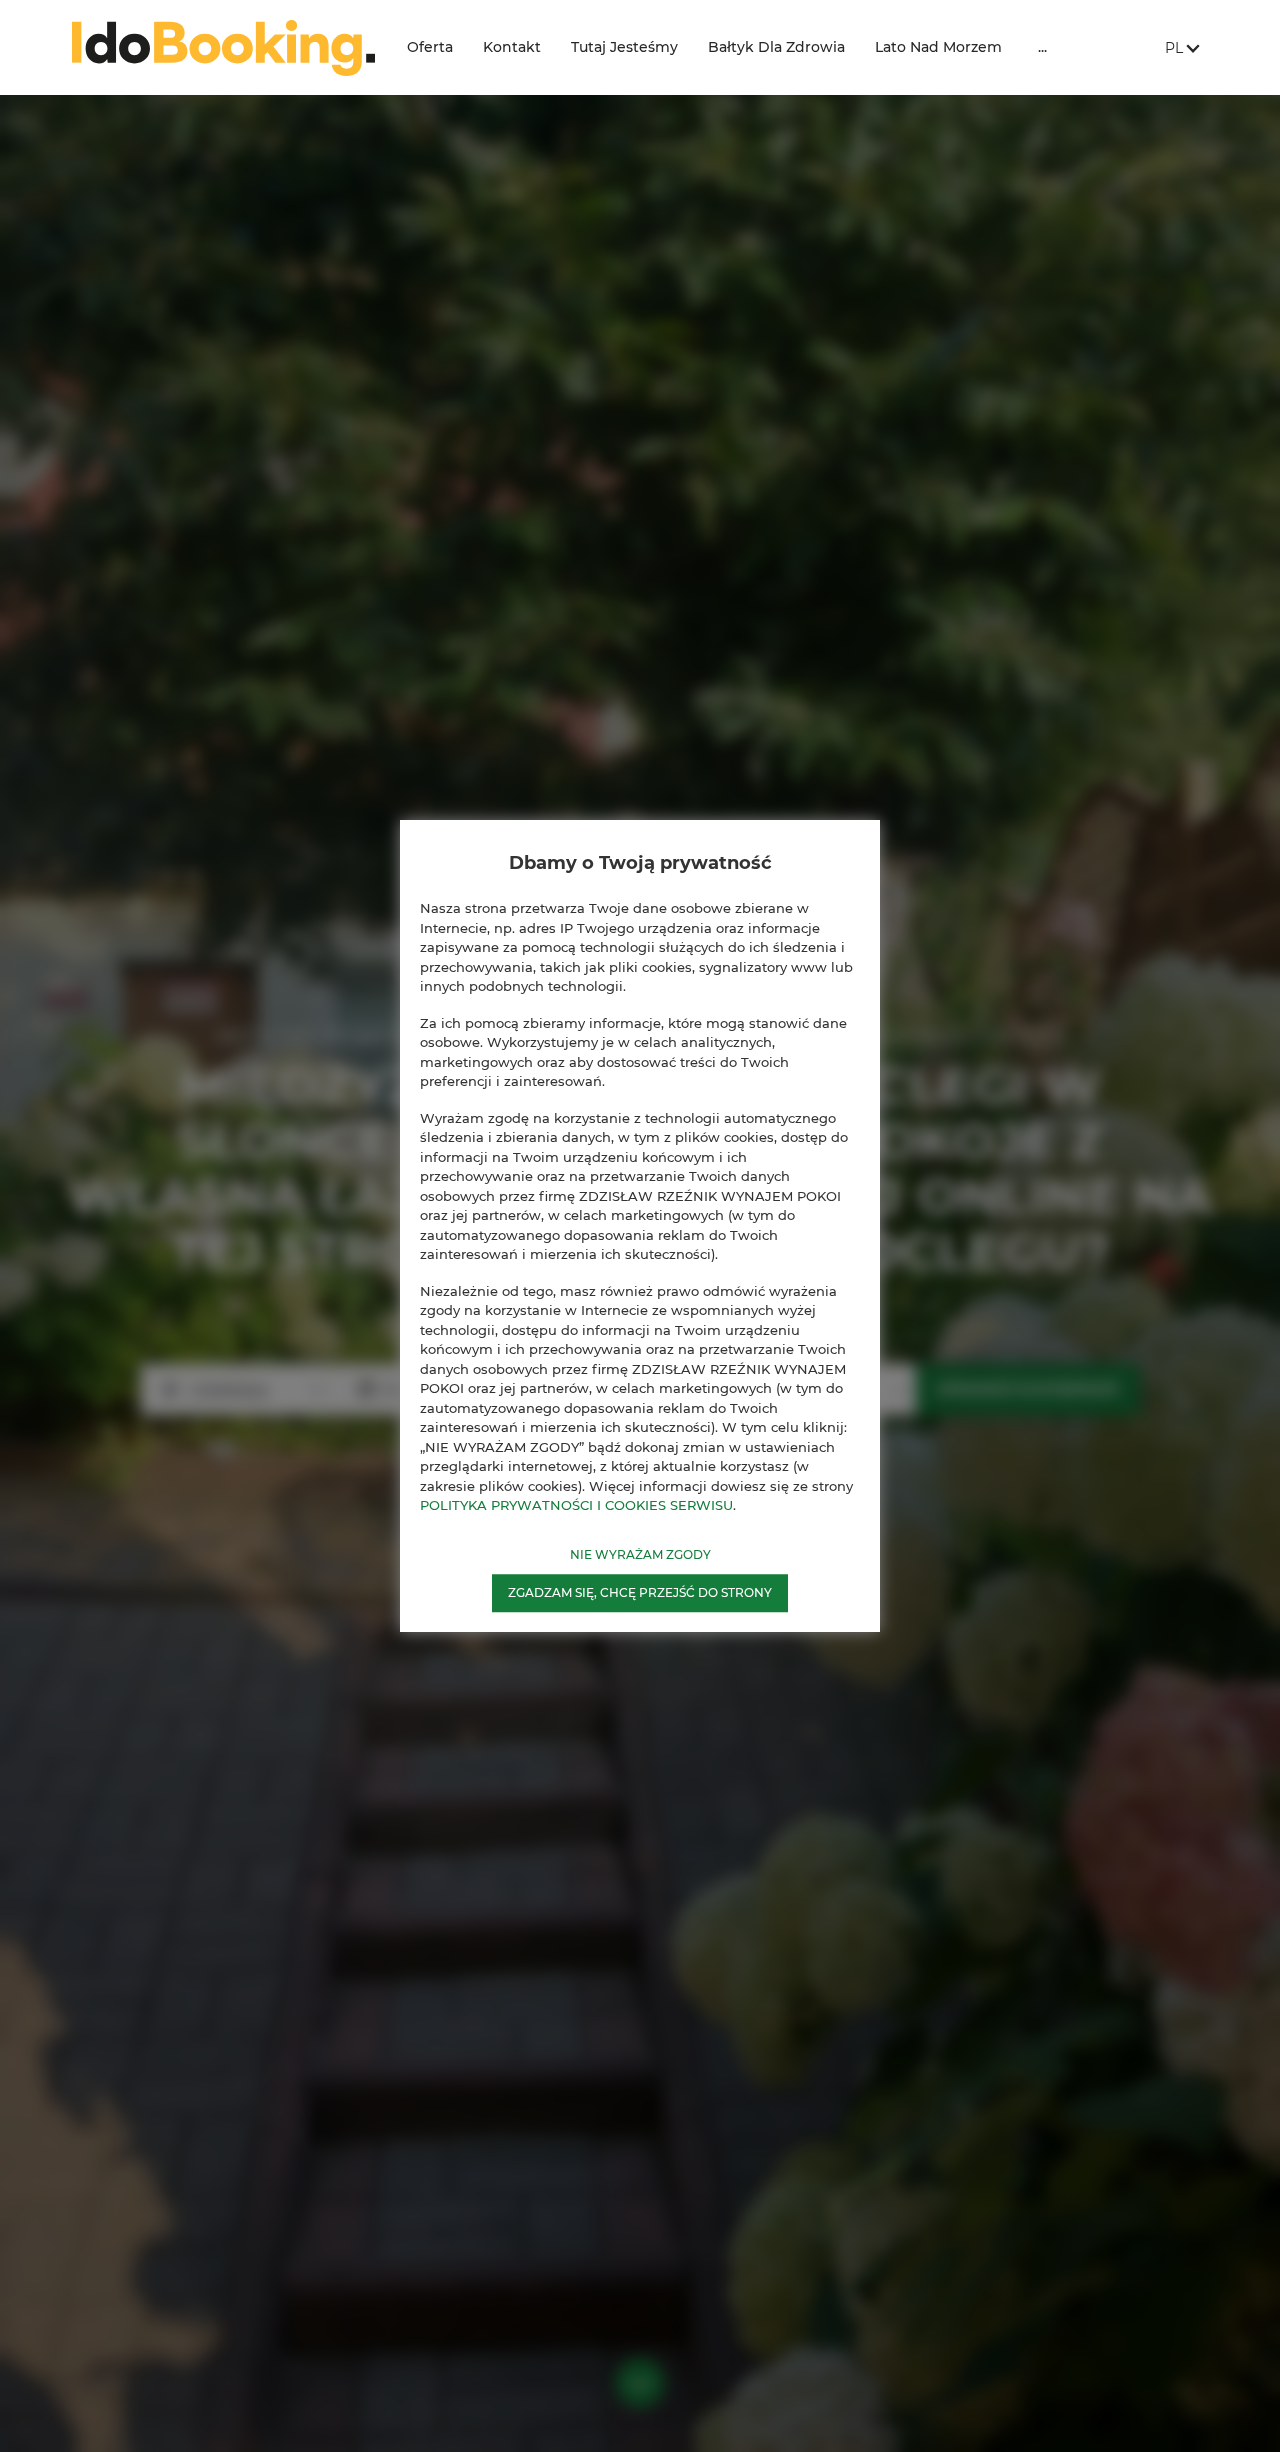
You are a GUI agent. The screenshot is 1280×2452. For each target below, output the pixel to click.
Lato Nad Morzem (938, 47)
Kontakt (512, 47)
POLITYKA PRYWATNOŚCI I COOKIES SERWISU (576, 1505)
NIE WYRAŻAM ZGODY (640, 1554)
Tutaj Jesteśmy (624, 47)
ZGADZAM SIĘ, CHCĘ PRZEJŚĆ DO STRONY (640, 1592)
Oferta (430, 47)
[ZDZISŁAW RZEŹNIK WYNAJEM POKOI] (223, 47)
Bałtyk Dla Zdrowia (776, 47)
